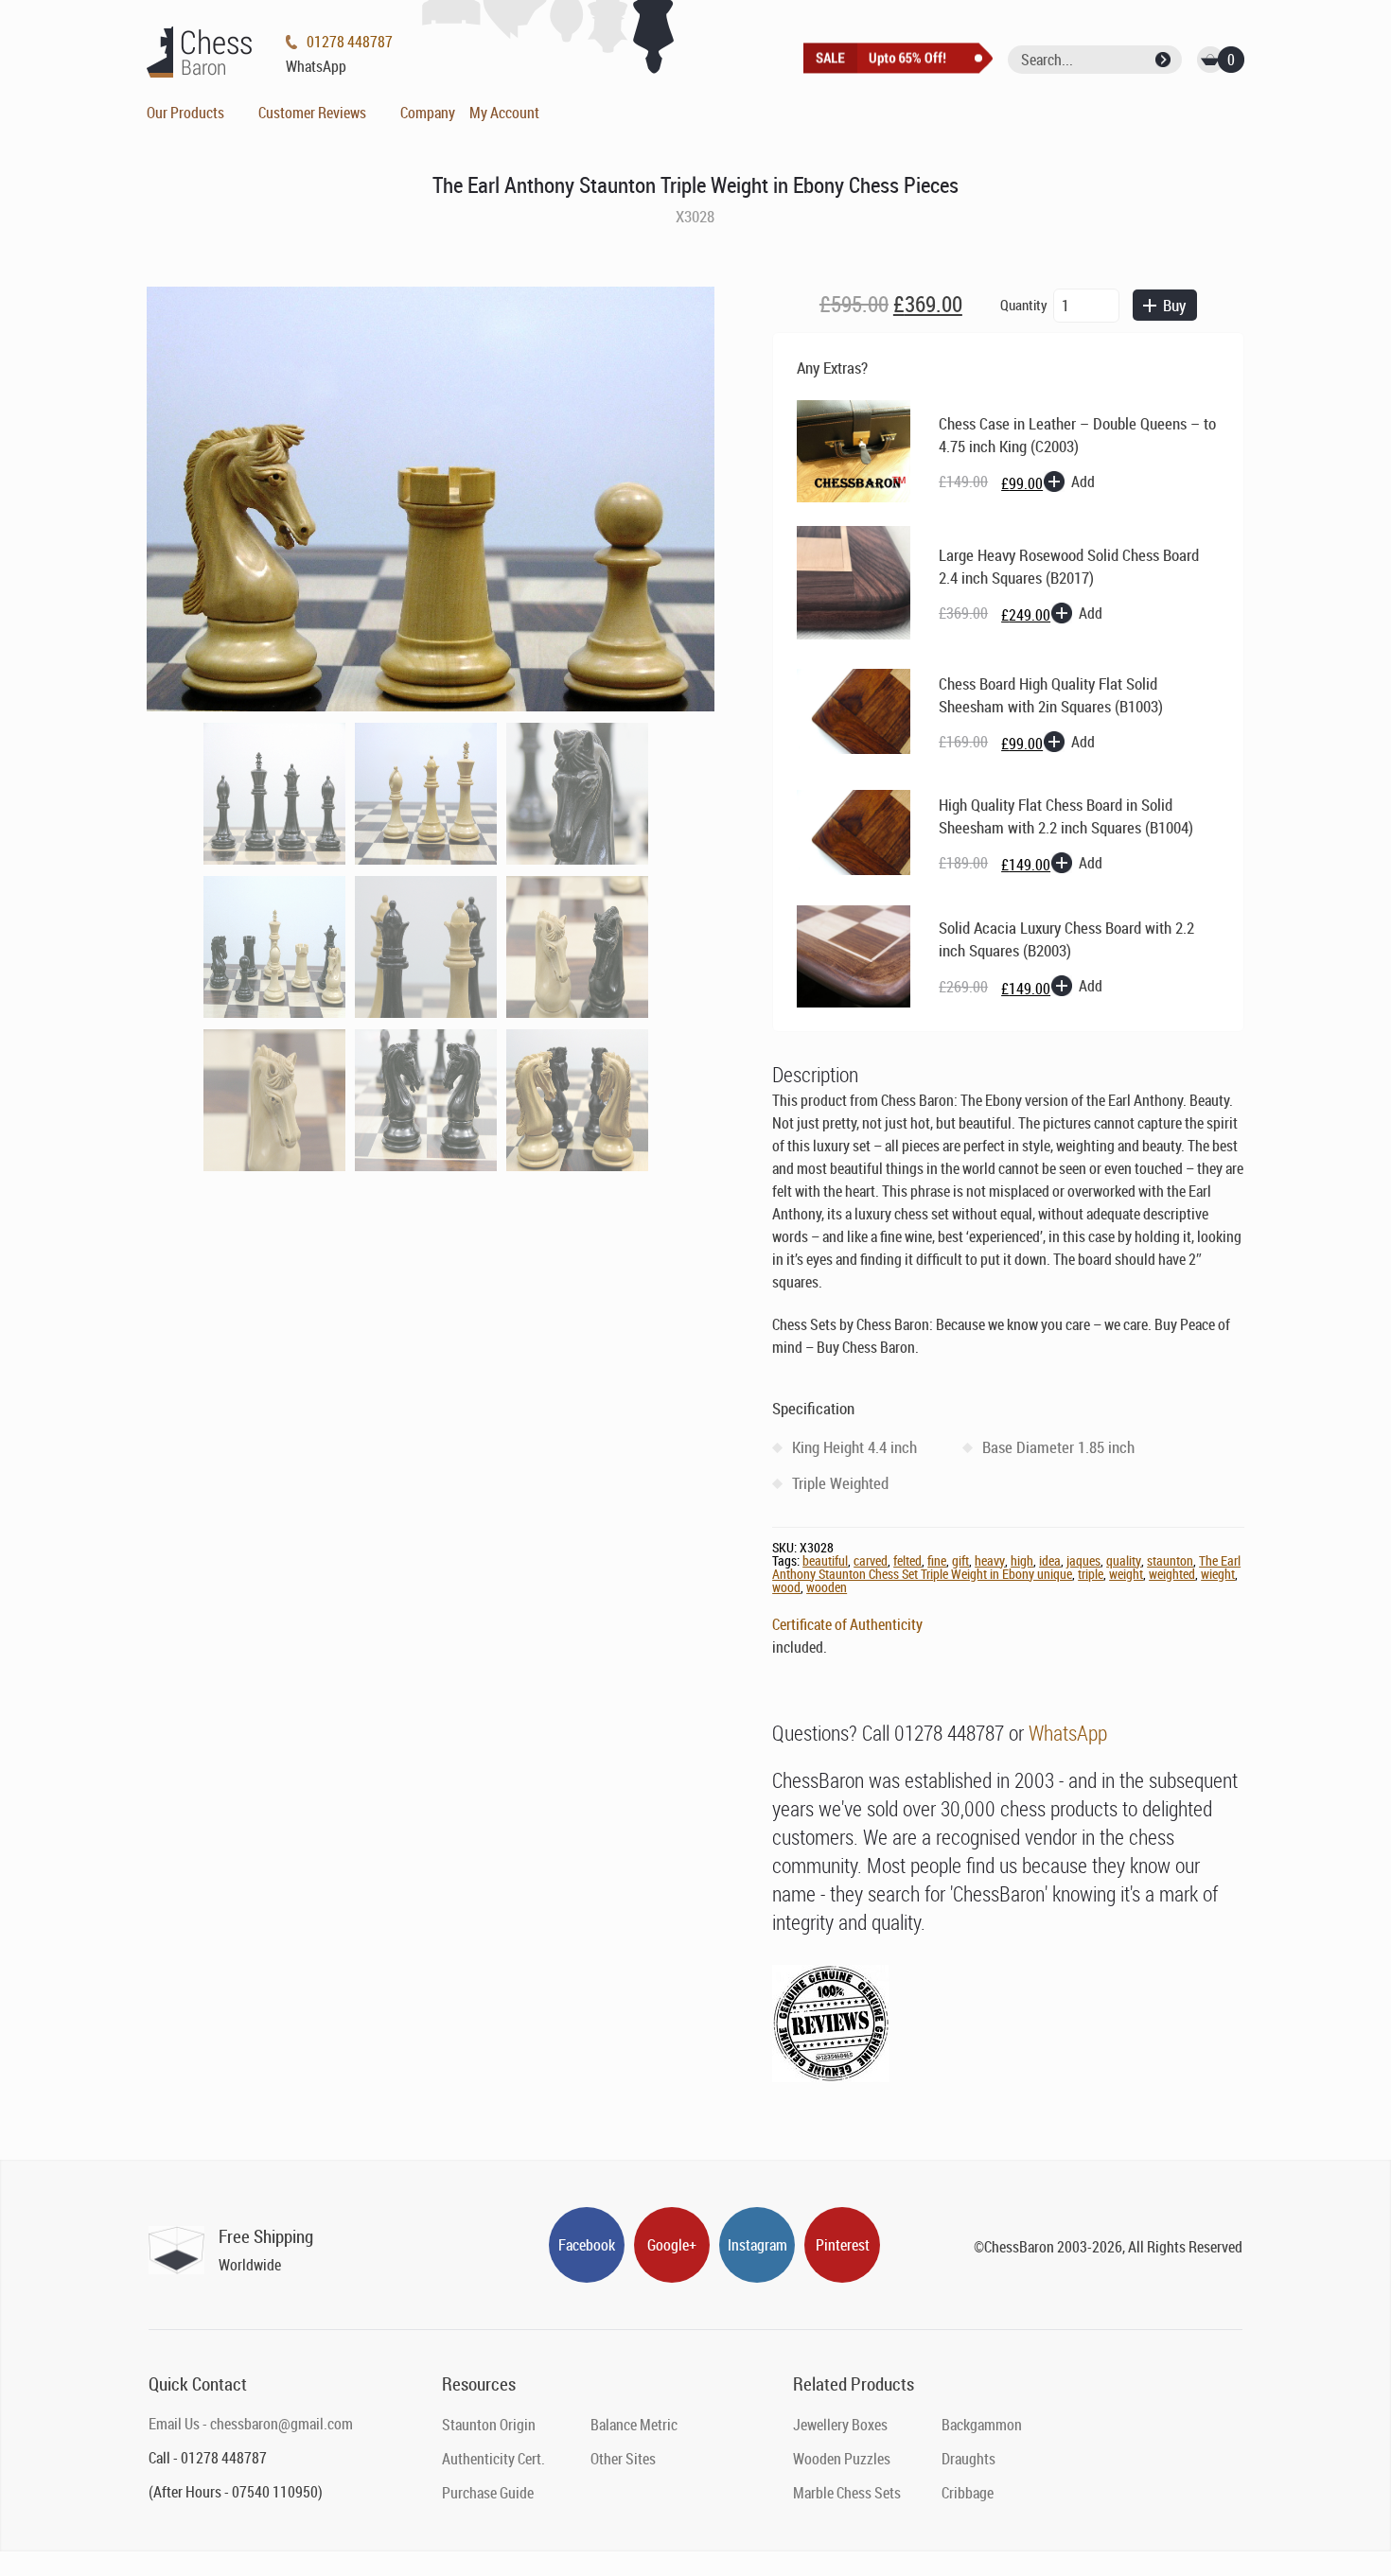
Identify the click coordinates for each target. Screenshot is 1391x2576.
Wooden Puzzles (842, 2459)
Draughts (968, 2459)
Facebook (587, 2245)
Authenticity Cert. (493, 2459)
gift (960, 1560)
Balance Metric (634, 2425)
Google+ (672, 2245)
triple (1091, 1574)
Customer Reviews (312, 113)
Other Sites (623, 2459)
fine (937, 1560)
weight (1126, 1574)
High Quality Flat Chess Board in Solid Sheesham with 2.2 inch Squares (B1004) (1066, 816)
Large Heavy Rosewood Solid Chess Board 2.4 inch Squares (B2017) (1069, 566)
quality (1124, 1560)
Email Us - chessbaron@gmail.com (251, 2424)
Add (1083, 482)
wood (786, 1587)
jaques (1083, 1560)
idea (1050, 1560)
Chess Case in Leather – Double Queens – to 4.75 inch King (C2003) (1077, 435)
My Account (504, 113)
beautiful (825, 1560)
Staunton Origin (489, 2425)
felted (907, 1560)
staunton (1170, 1560)
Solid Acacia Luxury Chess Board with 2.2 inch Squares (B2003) (1066, 939)
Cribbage (968, 2493)
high (1022, 1560)
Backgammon (982, 2425)
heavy (990, 1560)
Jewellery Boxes (840, 2425)
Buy (1174, 305)
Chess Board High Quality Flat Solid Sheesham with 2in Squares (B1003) (1051, 695)
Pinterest (843, 2245)
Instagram (757, 2245)
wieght (1218, 1574)
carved (871, 1560)
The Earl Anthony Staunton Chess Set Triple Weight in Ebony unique (1006, 1567)
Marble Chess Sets (847, 2493)
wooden (827, 1587)
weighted (1172, 1574)
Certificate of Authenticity (847, 1624)
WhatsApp (1068, 1733)
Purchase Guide (488, 2493)
